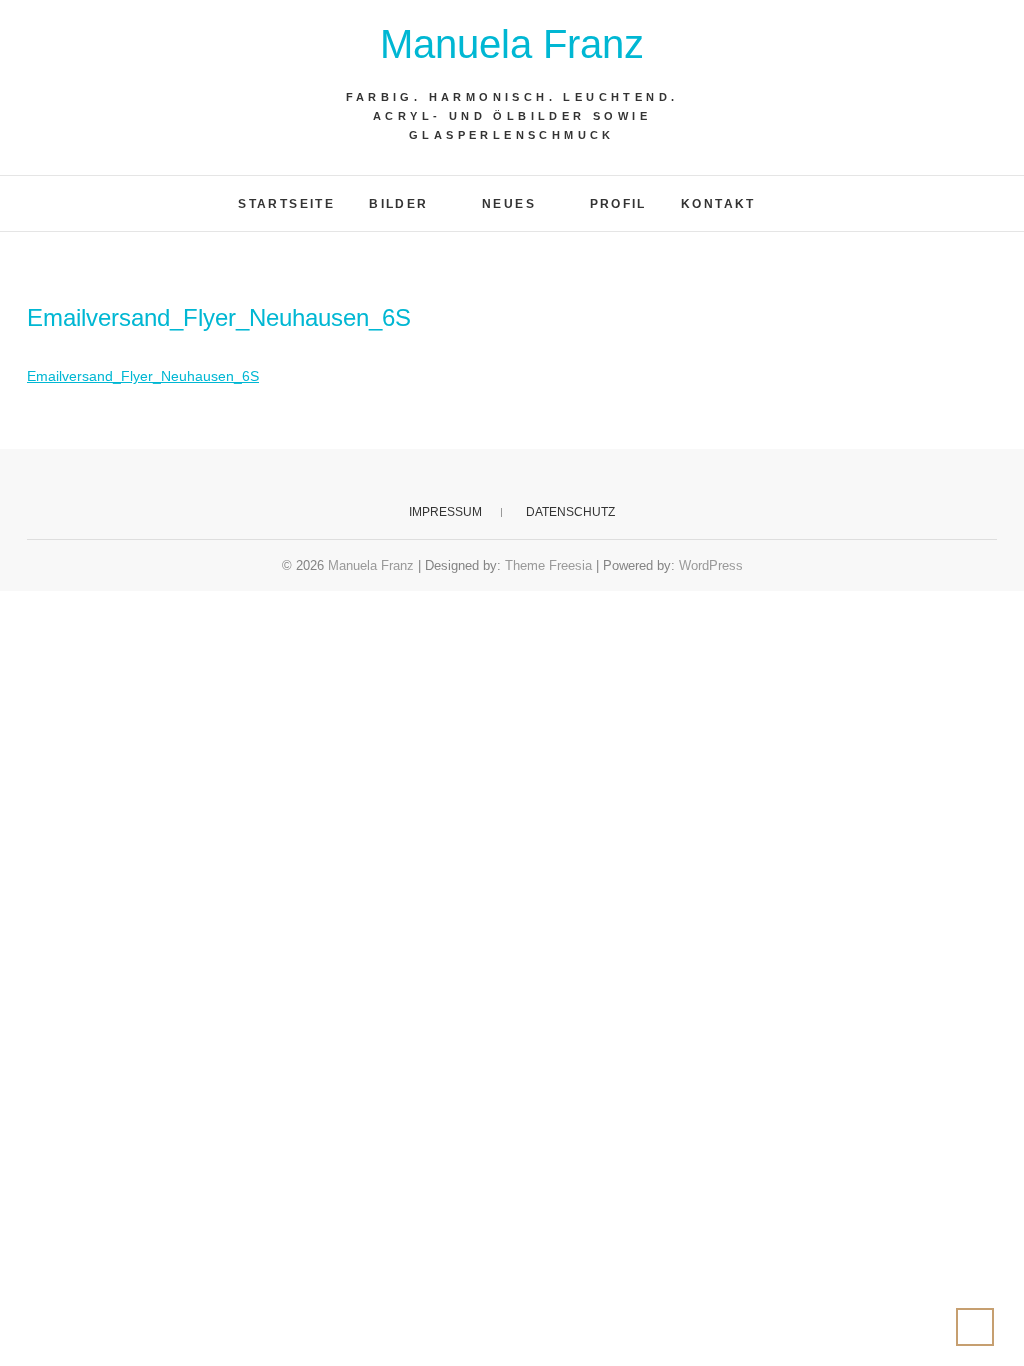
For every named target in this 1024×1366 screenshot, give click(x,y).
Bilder (398, 204)
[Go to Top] (975, 1327)
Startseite (286, 204)
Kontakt (718, 204)
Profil (618, 204)
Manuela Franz (512, 44)
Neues (509, 204)
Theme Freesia (548, 565)
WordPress (711, 565)
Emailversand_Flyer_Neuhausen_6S (143, 376)
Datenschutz (570, 512)
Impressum (445, 512)
